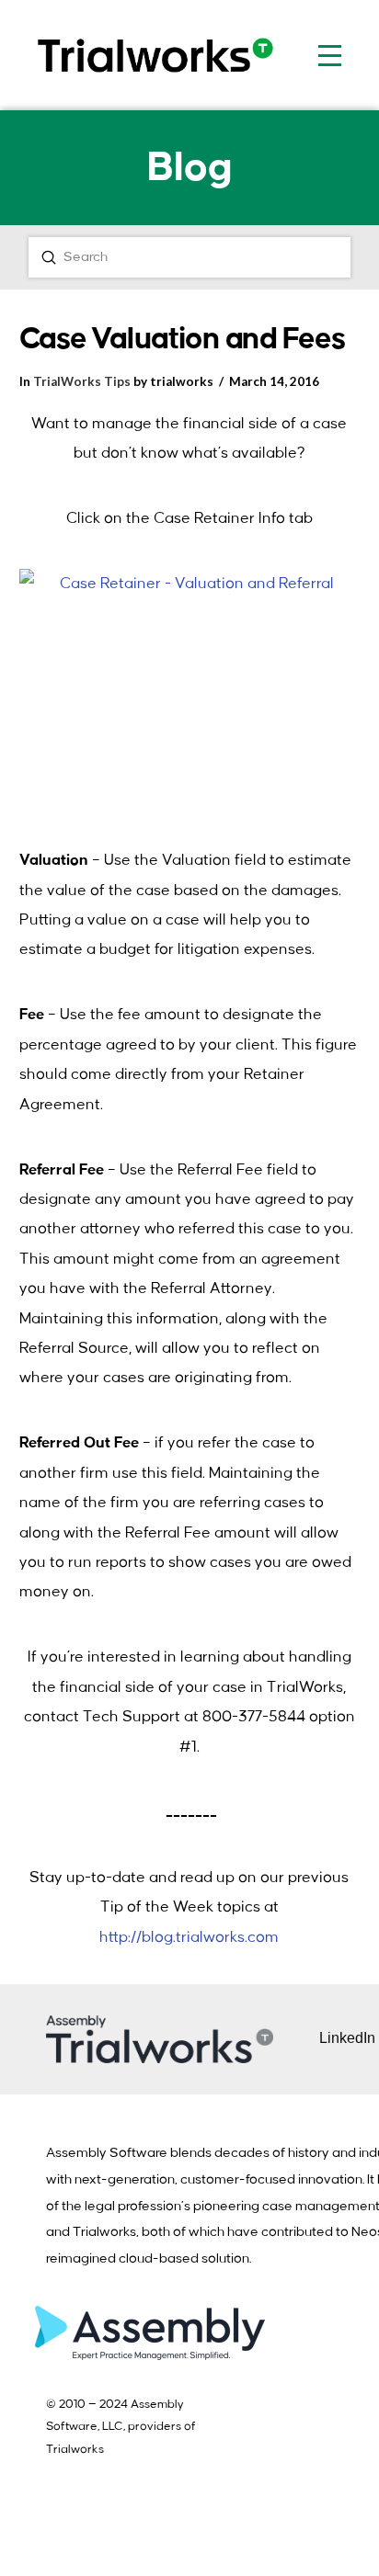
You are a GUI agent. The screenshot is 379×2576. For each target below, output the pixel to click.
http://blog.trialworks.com (189, 1937)
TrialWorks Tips (82, 381)
